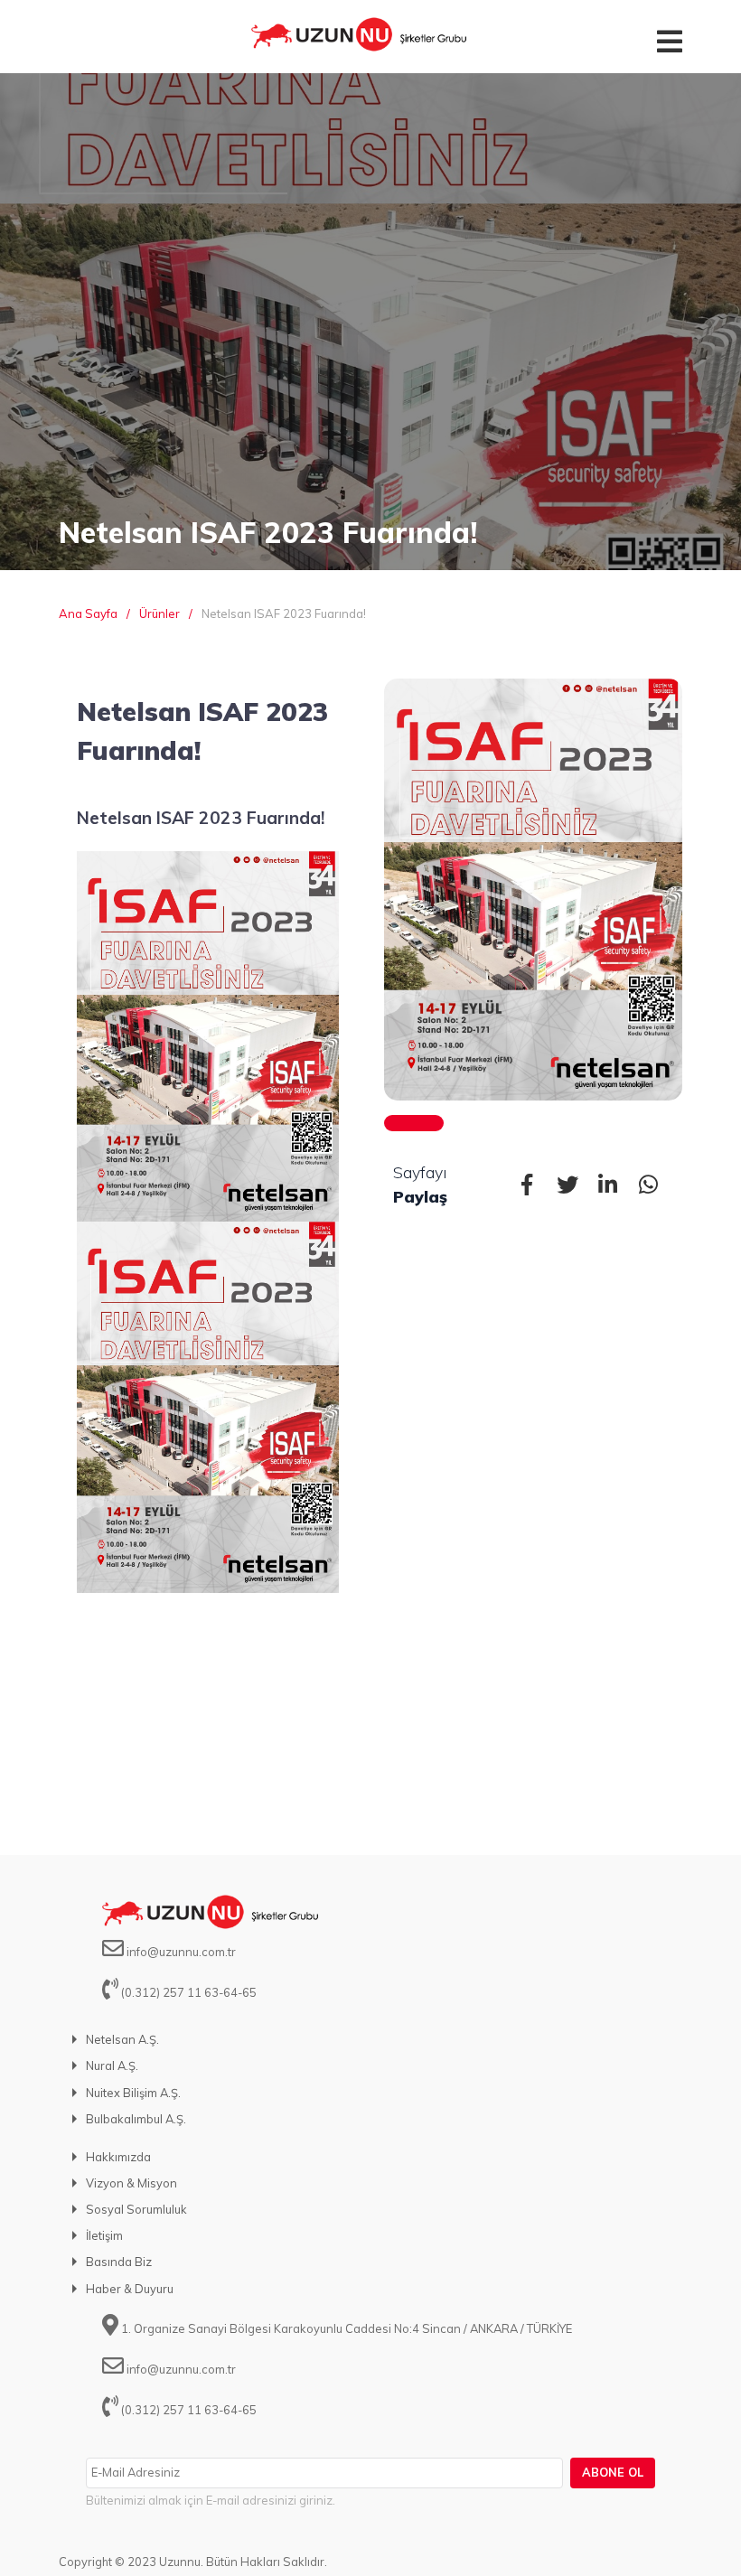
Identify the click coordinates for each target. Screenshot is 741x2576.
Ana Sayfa (88, 614)
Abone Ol (613, 2472)
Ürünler (159, 614)
